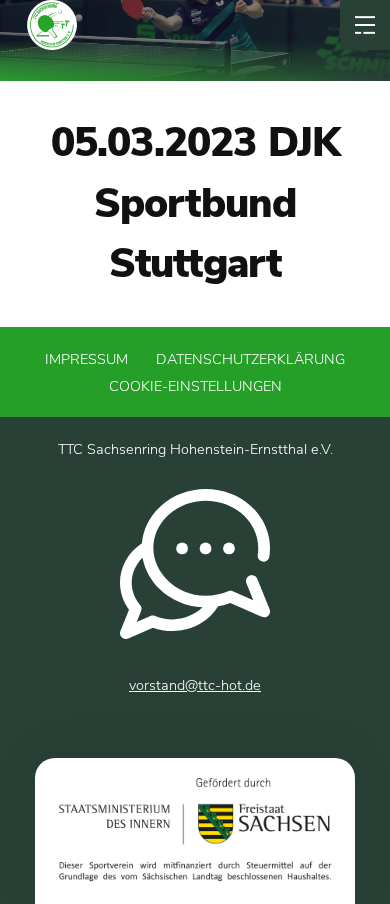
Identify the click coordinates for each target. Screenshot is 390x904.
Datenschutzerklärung (250, 359)
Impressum (86, 359)
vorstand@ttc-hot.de (195, 685)
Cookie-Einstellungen (195, 386)
